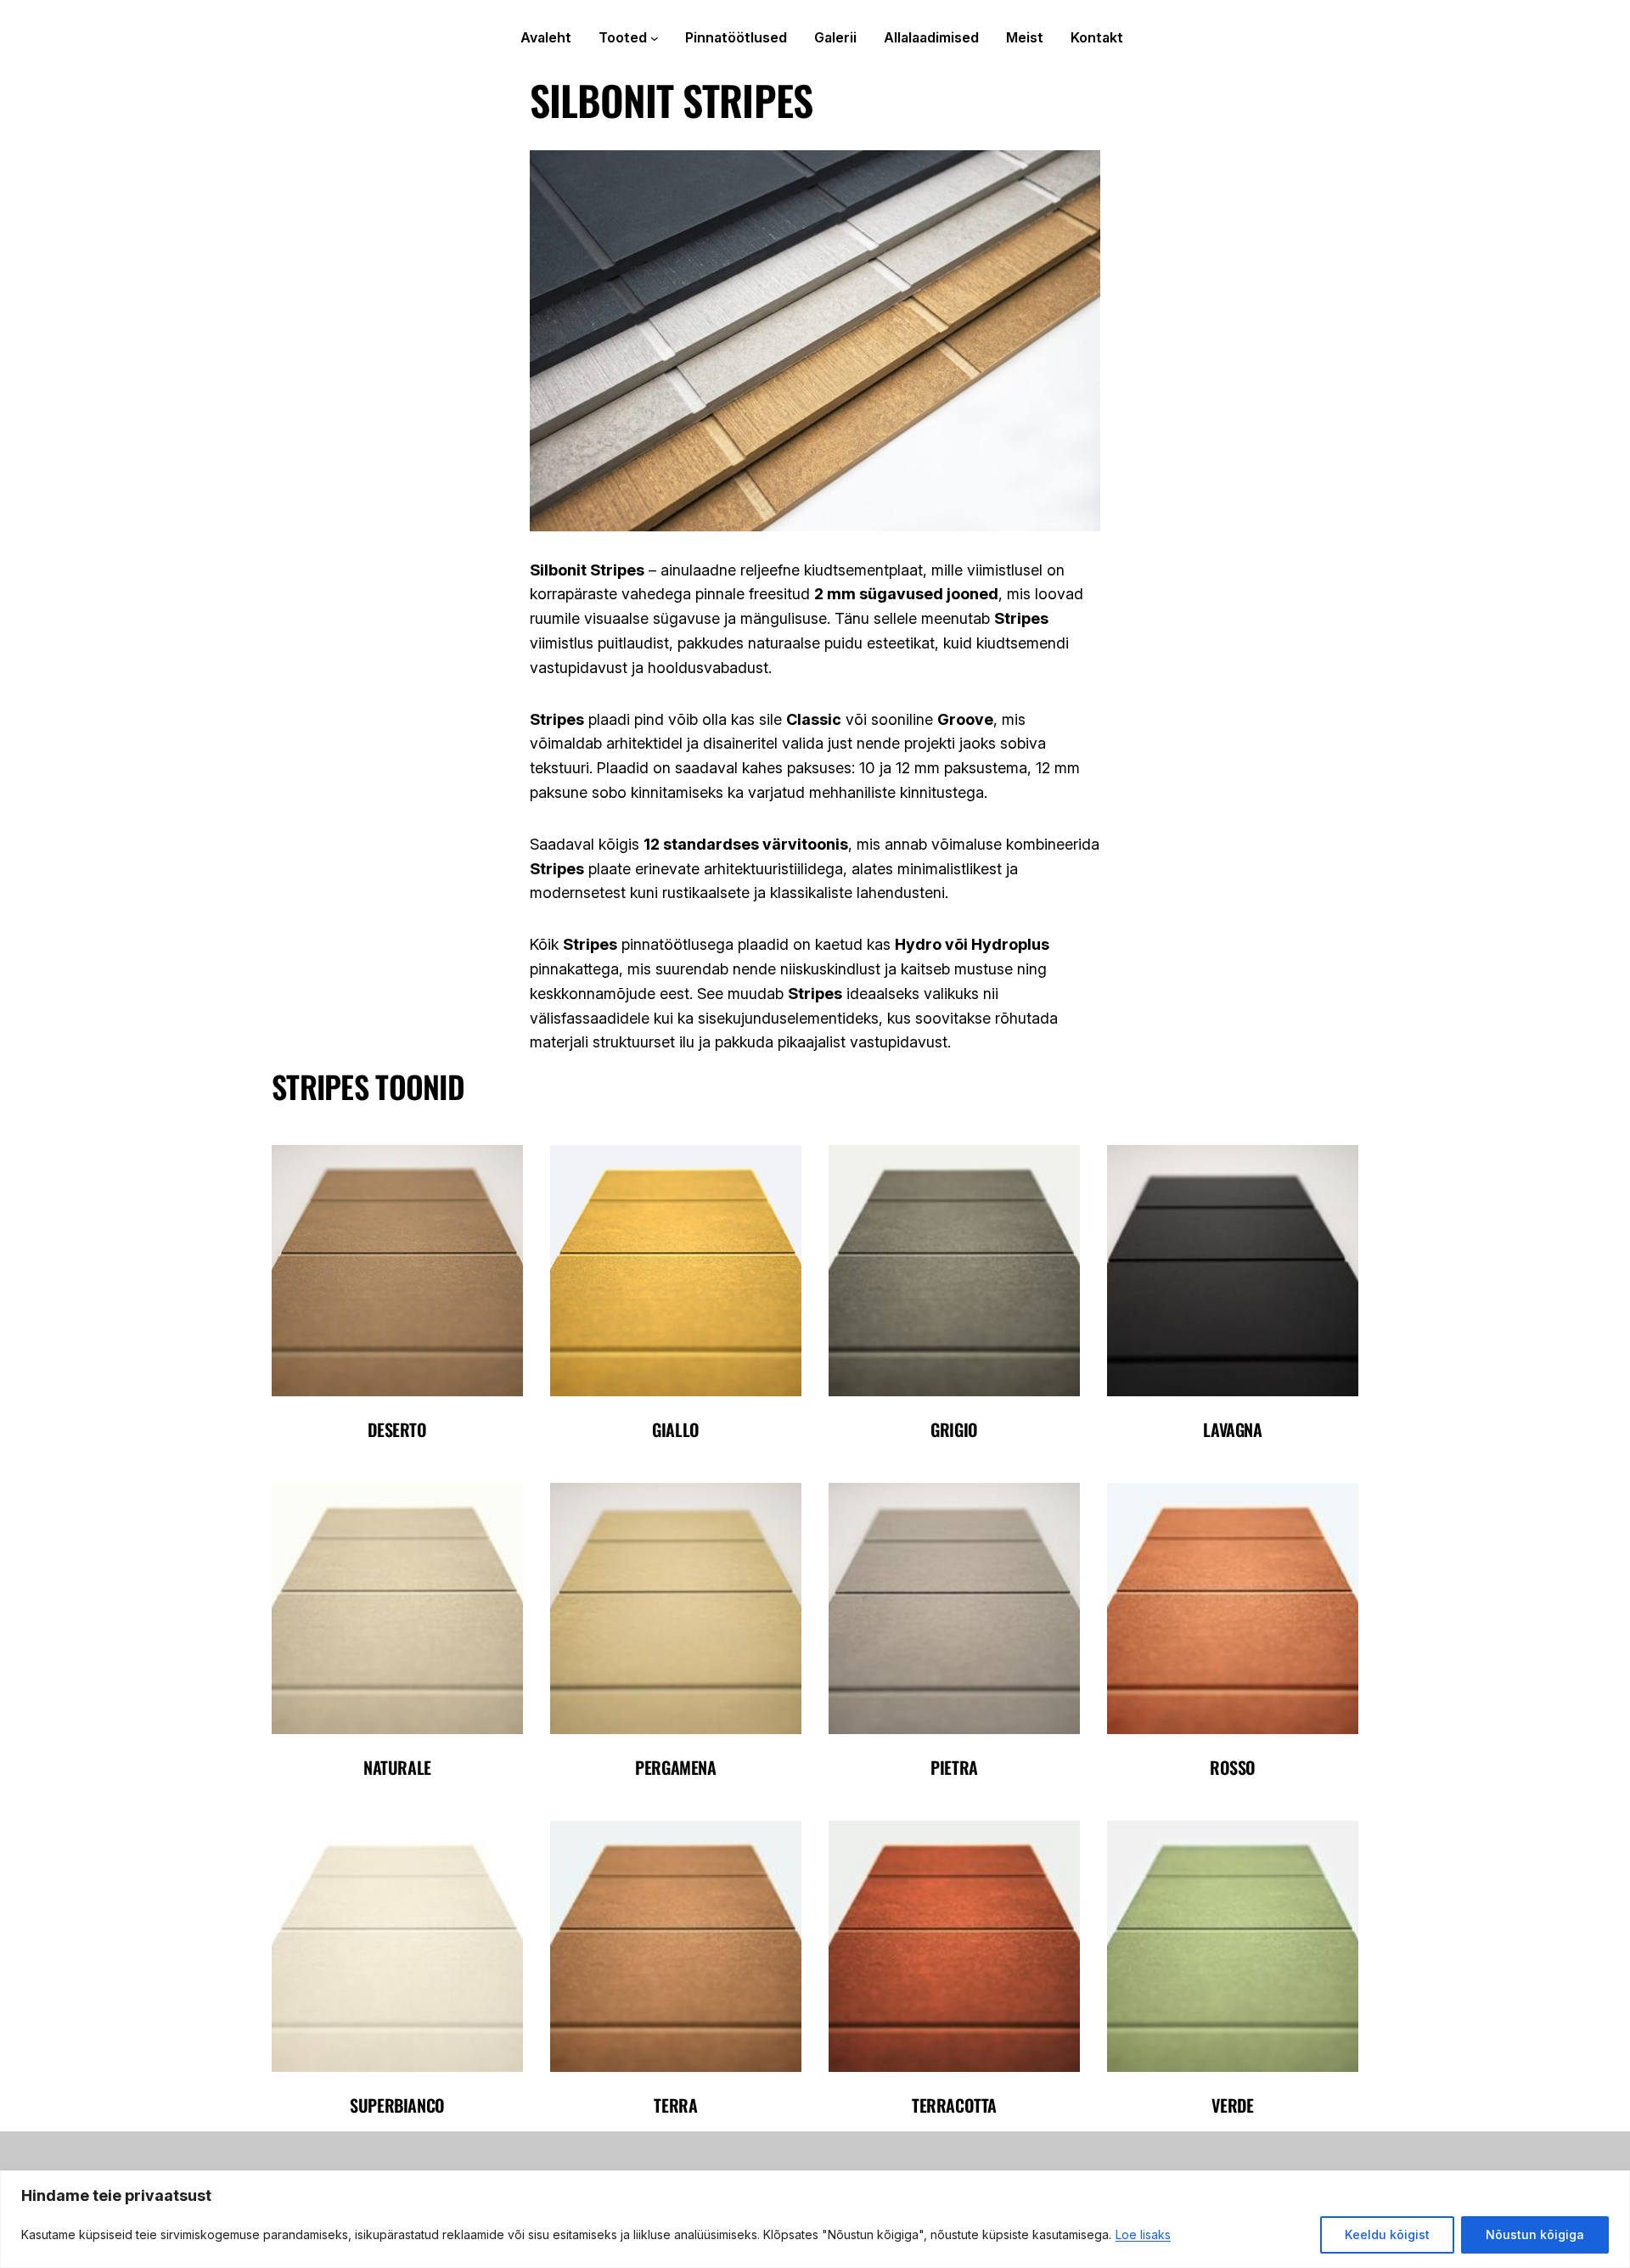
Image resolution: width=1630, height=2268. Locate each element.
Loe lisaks (1143, 2234)
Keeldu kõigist (1387, 2234)
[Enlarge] (501, 1167)
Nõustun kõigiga (1535, 2234)
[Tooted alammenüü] (655, 38)
